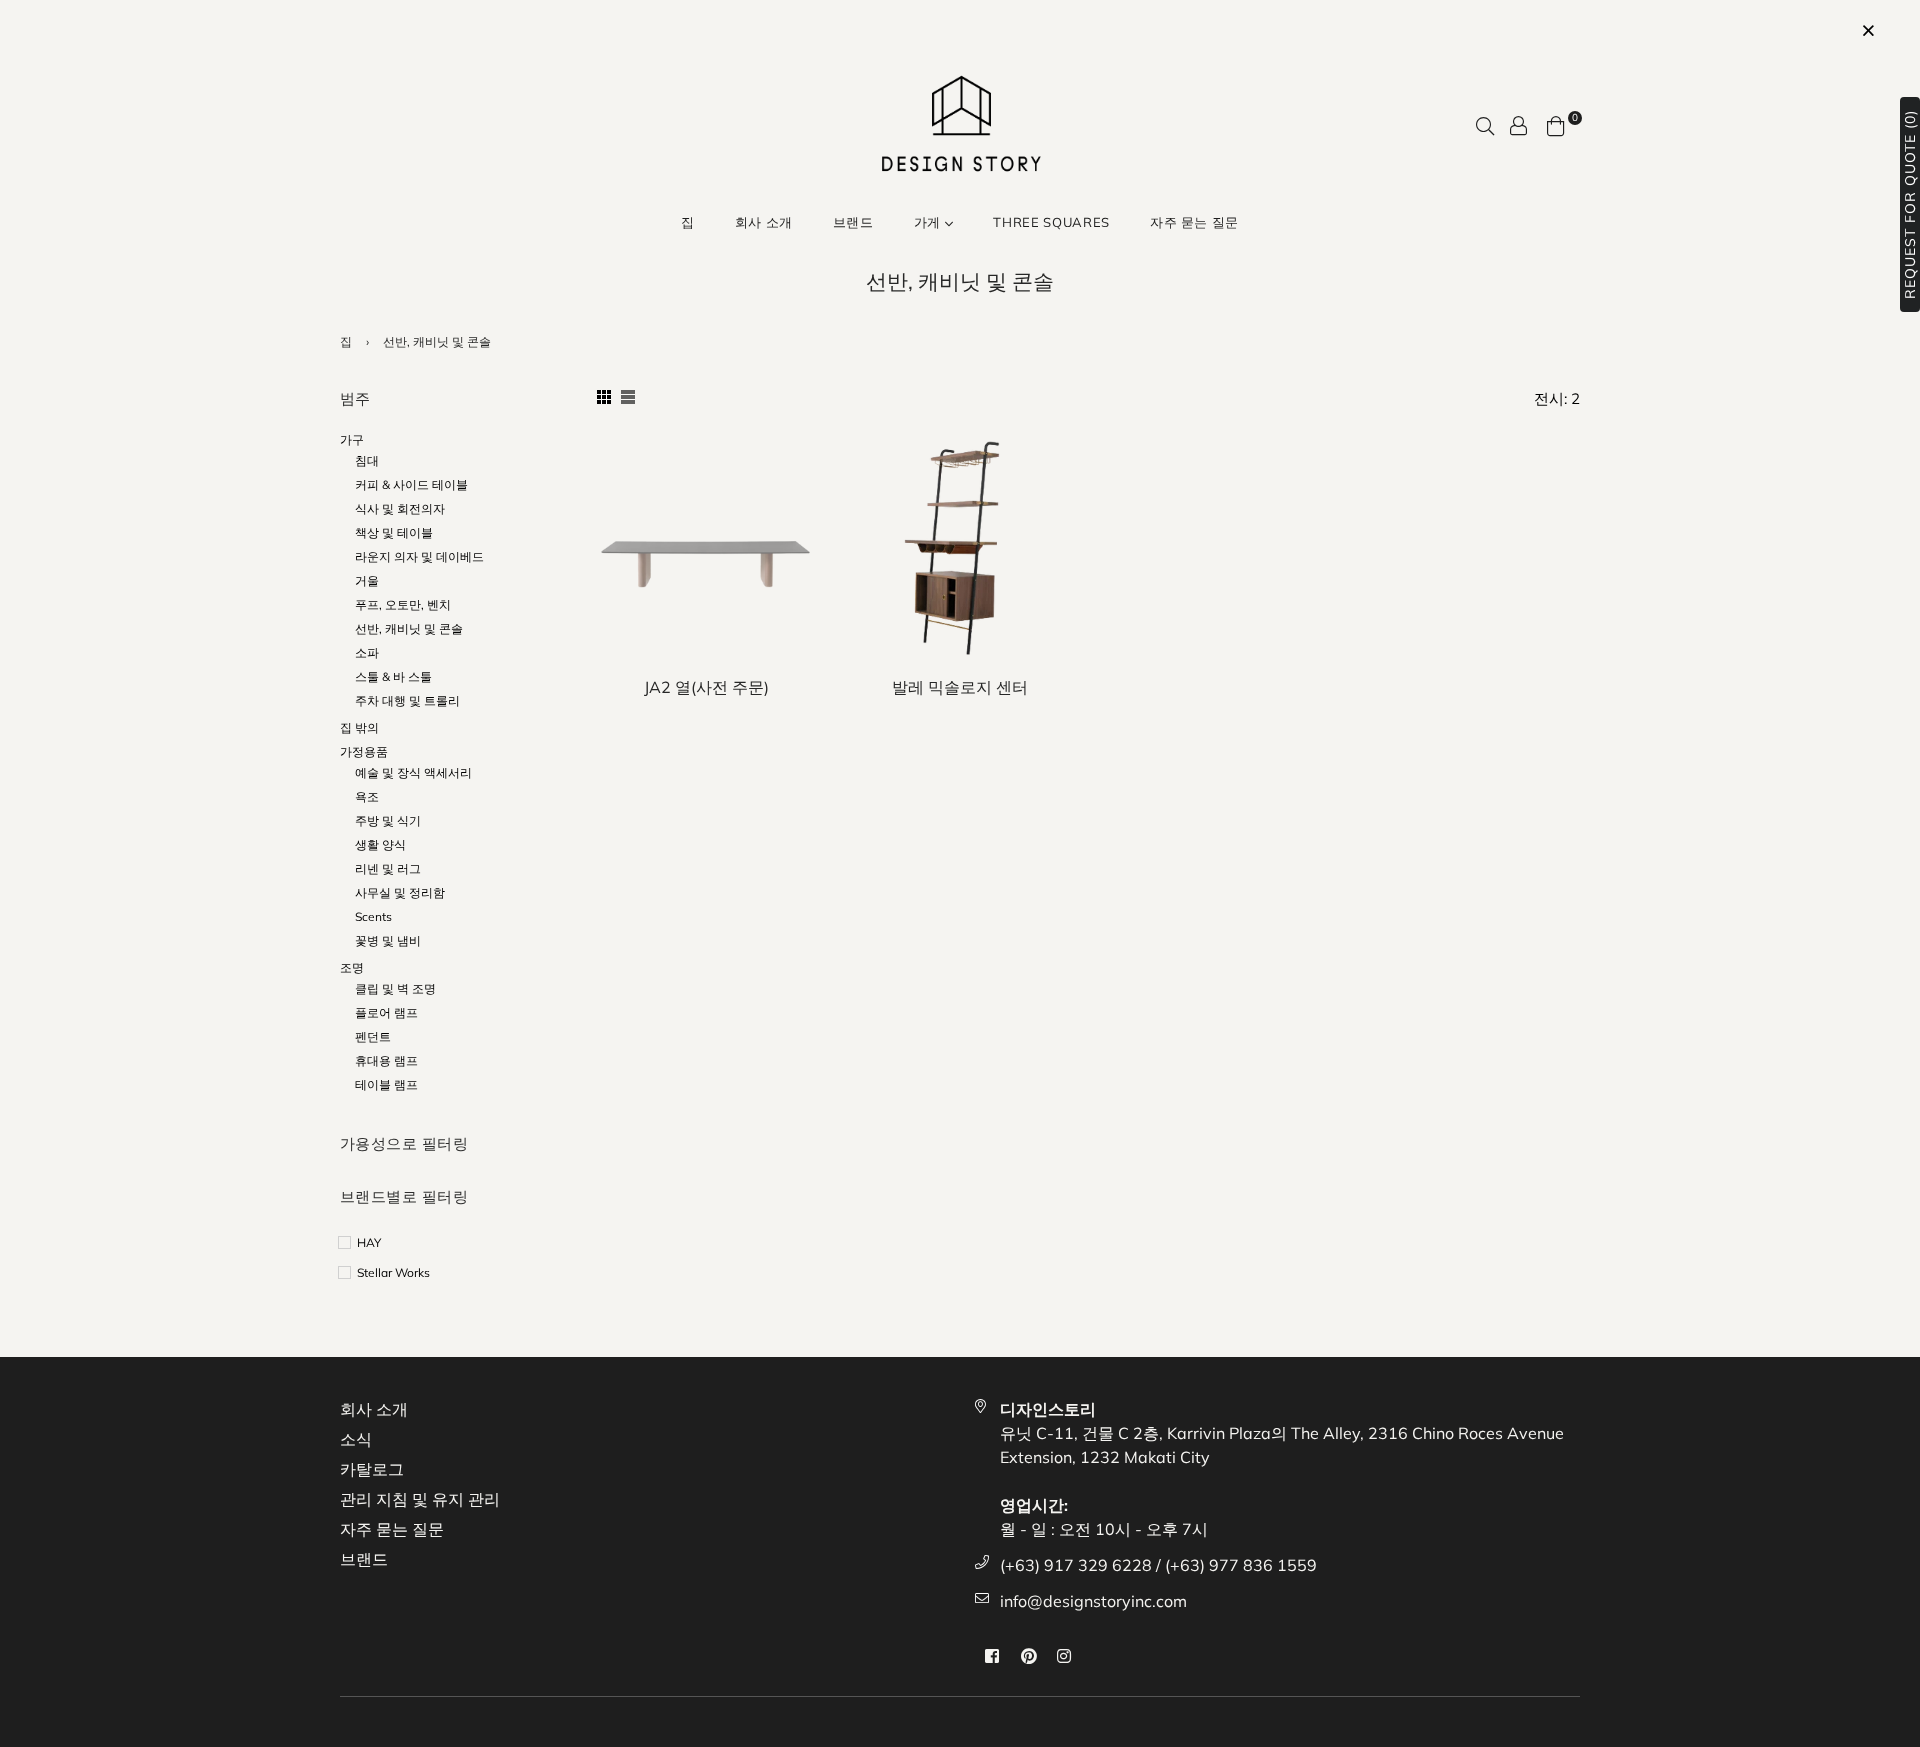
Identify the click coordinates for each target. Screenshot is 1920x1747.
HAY (369, 1242)
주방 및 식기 (388, 820)
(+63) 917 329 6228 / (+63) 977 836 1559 (1158, 1565)
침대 (367, 460)
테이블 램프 (386, 1084)
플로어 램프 (386, 1012)
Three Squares (1051, 222)
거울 (367, 580)
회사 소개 (764, 222)
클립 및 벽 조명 (395, 988)
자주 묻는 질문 (1194, 222)
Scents (373, 916)
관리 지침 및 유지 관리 (420, 1499)
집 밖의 (359, 727)
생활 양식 (380, 844)
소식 (356, 1439)
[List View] (628, 398)
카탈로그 (372, 1469)
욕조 (367, 796)
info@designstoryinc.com (1093, 1601)
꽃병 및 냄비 (388, 940)
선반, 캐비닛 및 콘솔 (409, 628)
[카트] (1556, 124)
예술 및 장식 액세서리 (413, 772)
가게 (929, 222)
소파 (367, 652)
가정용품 (364, 751)
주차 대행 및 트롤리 (407, 700)
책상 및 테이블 (394, 532)
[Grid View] (604, 398)
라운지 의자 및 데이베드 (419, 556)
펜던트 (373, 1036)
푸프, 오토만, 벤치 (403, 604)
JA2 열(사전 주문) (706, 687)
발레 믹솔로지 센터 (960, 687)
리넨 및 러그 (388, 868)
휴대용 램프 (386, 1060)
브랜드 (853, 222)
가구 (352, 439)
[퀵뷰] (795, 483)
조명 (352, 967)
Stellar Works (393, 1272)
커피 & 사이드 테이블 (411, 484)
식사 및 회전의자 (400, 508)
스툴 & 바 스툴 (393, 676)
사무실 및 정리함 (400, 892)
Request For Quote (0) (1910, 204)
